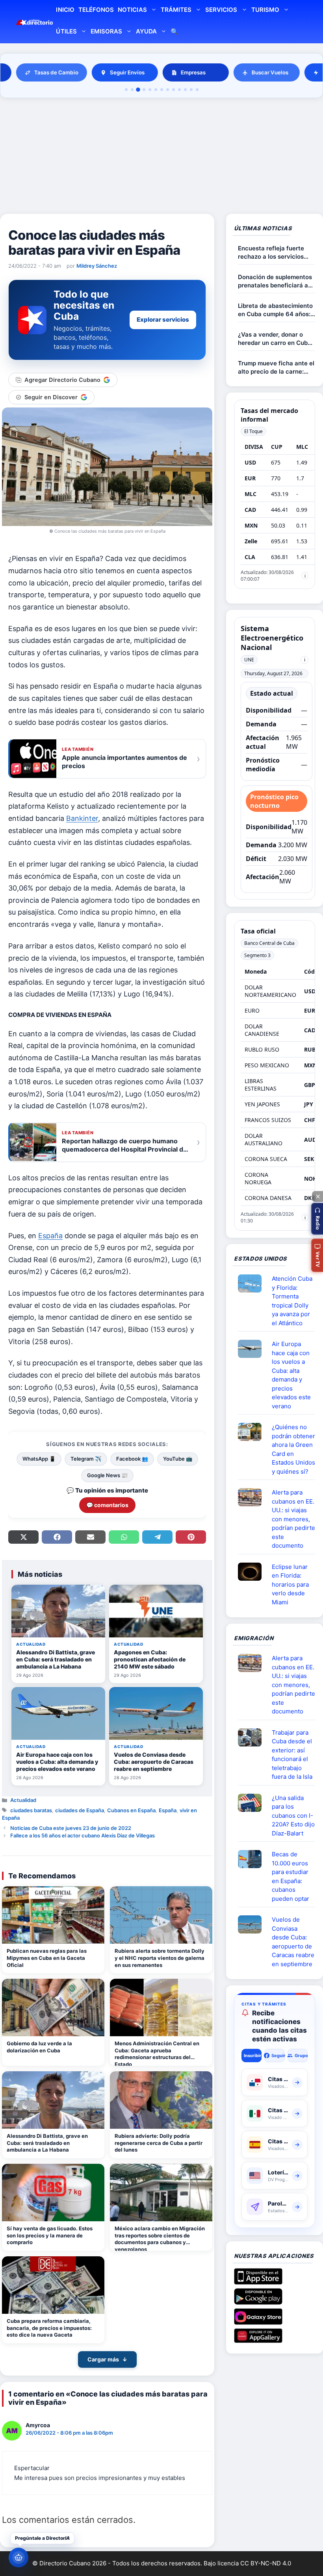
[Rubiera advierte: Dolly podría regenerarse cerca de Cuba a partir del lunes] (161, 2100)
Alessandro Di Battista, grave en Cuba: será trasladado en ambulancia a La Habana (47, 2143)
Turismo (265, 10)
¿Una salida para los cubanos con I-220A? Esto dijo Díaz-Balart (293, 1816)
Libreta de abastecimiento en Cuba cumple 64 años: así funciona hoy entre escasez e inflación (275, 310)
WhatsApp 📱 (39, 1459)
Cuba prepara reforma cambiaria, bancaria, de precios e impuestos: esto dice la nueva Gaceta (49, 2328)
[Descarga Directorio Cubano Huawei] (258, 2340)
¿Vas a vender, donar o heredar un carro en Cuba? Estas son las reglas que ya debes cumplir (276, 339)
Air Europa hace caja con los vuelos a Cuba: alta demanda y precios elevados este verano (291, 1375)
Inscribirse (253, 2056)
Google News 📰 (107, 1475)
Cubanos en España (131, 1810)
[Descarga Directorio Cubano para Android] (258, 2302)
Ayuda (146, 31)
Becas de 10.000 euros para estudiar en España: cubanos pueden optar (291, 1876)
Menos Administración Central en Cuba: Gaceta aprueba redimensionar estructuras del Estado (157, 2053)
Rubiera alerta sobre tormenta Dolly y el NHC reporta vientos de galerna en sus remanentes (160, 1958)
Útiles (66, 31)
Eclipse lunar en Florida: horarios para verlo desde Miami (290, 1584)
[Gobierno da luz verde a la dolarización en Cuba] (53, 2007)
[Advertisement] (161, 157)
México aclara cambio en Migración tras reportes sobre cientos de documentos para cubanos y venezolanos (160, 2238)
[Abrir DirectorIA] (19, 2557)
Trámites (176, 10)
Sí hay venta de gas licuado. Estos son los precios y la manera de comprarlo (50, 2235)
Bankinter (82, 818)
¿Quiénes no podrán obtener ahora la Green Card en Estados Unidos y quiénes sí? (293, 1449)
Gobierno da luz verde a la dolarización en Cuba (39, 2047)
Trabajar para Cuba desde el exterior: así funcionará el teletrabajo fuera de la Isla (292, 1755)
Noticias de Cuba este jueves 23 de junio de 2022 (71, 1828)
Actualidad (23, 1800)
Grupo (301, 2056)
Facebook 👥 (132, 1459)
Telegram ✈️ (86, 1459)
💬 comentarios (107, 1505)
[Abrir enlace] (253, 1283)
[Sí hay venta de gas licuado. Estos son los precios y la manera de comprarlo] (53, 2193)
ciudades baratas (31, 1810)
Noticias (132, 10)
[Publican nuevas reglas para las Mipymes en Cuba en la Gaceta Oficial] (53, 1915)
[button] (317, 1219)
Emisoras (106, 31)
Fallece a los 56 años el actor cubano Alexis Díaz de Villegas (83, 1835)
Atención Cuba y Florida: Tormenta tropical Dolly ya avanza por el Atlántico (292, 1301)
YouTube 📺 (178, 1459)
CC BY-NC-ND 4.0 (266, 2563)
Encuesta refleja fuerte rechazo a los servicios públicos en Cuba (271, 253)
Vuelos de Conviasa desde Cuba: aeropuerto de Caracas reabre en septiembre (293, 1942)
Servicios (221, 10)
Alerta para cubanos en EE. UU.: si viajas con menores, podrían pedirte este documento (293, 1519)
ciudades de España (80, 1810)
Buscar (174, 32)
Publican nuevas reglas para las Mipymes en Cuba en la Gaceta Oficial (47, 1958)
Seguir (278, 2056)
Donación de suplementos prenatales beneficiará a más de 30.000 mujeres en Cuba (276, 281)
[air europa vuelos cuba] (253, 1349)
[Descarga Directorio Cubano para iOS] (258, 2282)
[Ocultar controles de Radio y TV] (317, 1196)
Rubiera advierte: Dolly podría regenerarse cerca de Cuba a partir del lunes (159, 2143)
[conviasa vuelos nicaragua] (253, 1924)
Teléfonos (96, 10)
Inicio (65, 10)
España (50, 1236)
